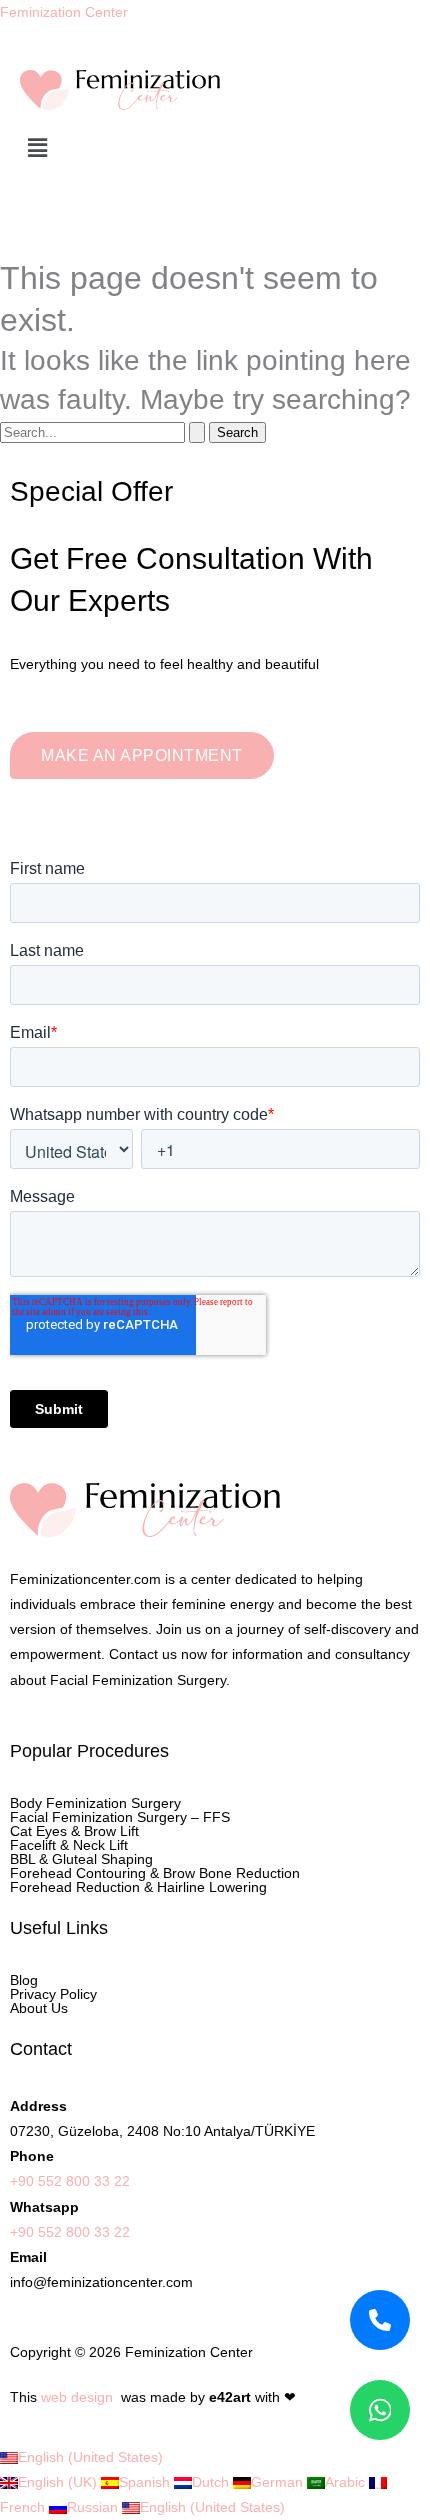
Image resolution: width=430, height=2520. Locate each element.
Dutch (212, 2482)
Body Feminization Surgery (95, 1803)
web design (77, 2397)
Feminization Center (64, 12)
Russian (94, 2507)
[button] (215, 149)
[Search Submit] (197, 432)
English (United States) (90, 2457)
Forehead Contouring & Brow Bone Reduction (155, 1873)
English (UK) (59, 2482)
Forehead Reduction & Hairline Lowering (138, 1887)
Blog (24, 1980)
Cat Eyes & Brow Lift (74, 1831)
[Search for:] (104, 432)
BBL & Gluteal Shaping (81, 1859)
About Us (39, 2008)
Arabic (347, 2482)
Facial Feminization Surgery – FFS (120, 1817)
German (279, 2482)
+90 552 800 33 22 (70, 2181)
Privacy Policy (53, 1994)
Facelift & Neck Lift (69, 1845)
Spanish (146, 2482)
